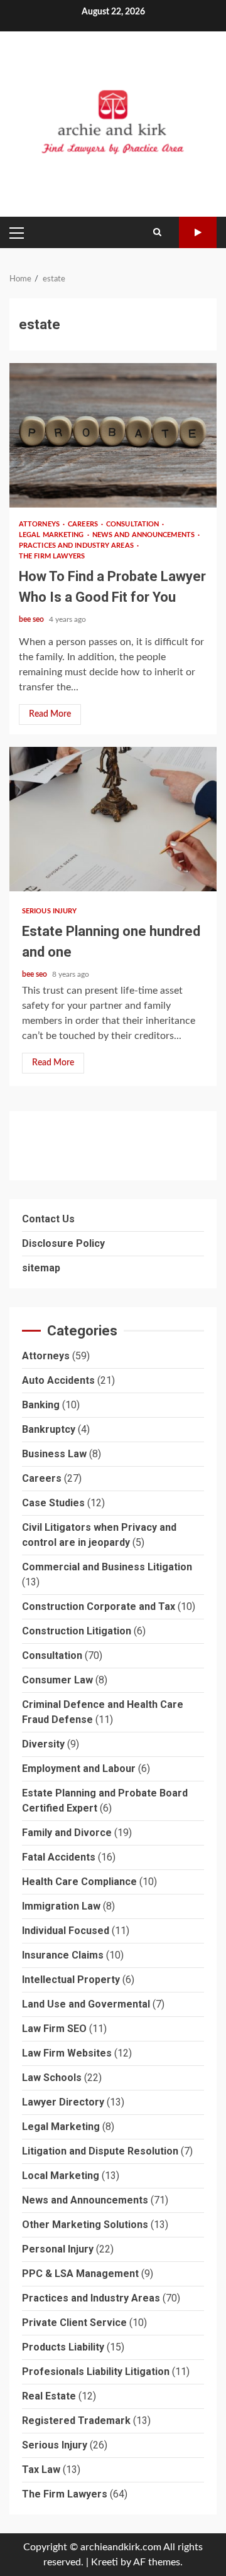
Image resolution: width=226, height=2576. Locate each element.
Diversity (43, 1744)
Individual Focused (66, 1931)
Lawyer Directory (63, 2102)
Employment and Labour (79, 1769)
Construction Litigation (77, 1631)
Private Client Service (74, 2323)
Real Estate (49, 2396)
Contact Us (48, 1219)
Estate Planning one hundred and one (113, 819)
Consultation (133, 524)
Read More (50, 714)
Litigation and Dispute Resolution (100, 2151)
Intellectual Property (71, 1980)
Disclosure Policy (63, 1243)
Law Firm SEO (54, 2029)
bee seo (32, 619)
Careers (84, 524)
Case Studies (53, 1503)
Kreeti (105, 2562)
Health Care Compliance (79, 1882)
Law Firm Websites (67, 2053)
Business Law (54, 1454)
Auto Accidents (58, 1380)
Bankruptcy (49, 1429)
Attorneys (40, 524)
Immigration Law (61, 1906)
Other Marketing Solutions (85, 2225)
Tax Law (41, 2470)
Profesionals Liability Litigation (96, 2372)
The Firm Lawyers (52, 556)
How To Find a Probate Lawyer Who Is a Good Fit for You (113, 435)
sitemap (41, 1268)
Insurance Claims (63, 1955)
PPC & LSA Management (80, 2274)
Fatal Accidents (59, 1857)
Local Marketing (61, 2176)
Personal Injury (58, 2249)
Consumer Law (57, 1680)
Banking (41, 1405)
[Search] (157, 232)
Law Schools (52, 2078)
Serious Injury (49, 911)
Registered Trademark (76, 2421)
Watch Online (198, 232)
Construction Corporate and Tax (99, 1606)
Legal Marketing (52, 535)
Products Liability (63, 2347)
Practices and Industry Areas (77, 546)
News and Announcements (144, 535)
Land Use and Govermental (86, 2004)
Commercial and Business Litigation (107, 1567)
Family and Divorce (67, 1833)
